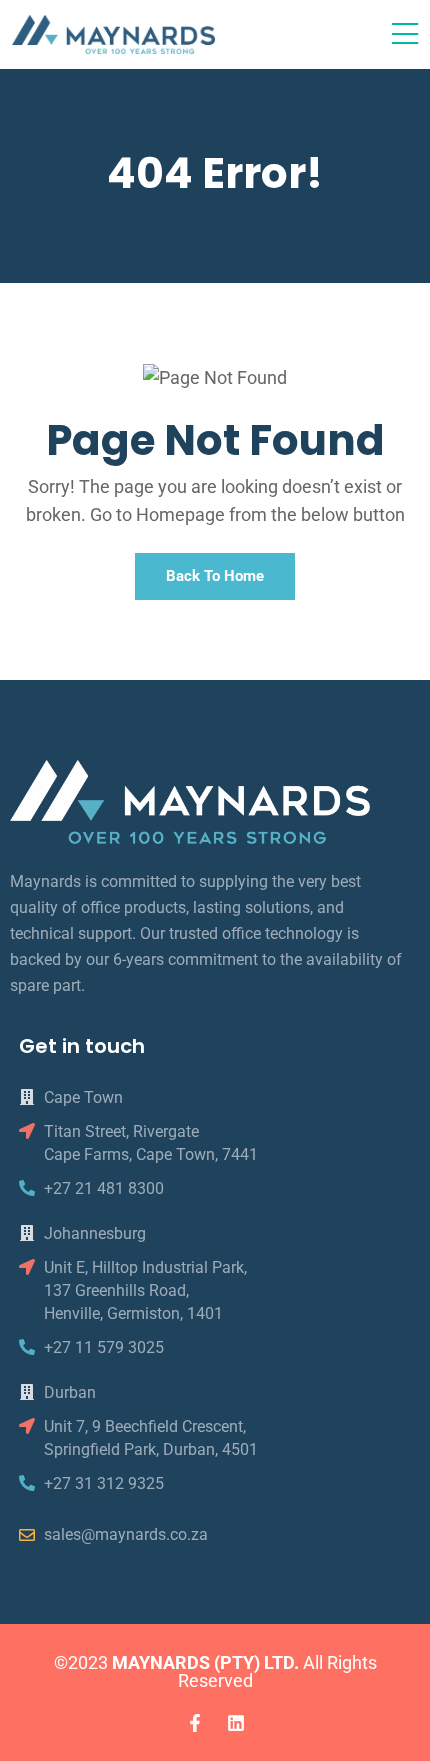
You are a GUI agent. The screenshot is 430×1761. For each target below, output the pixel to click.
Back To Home (215, 576)
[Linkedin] (236, 1723)
